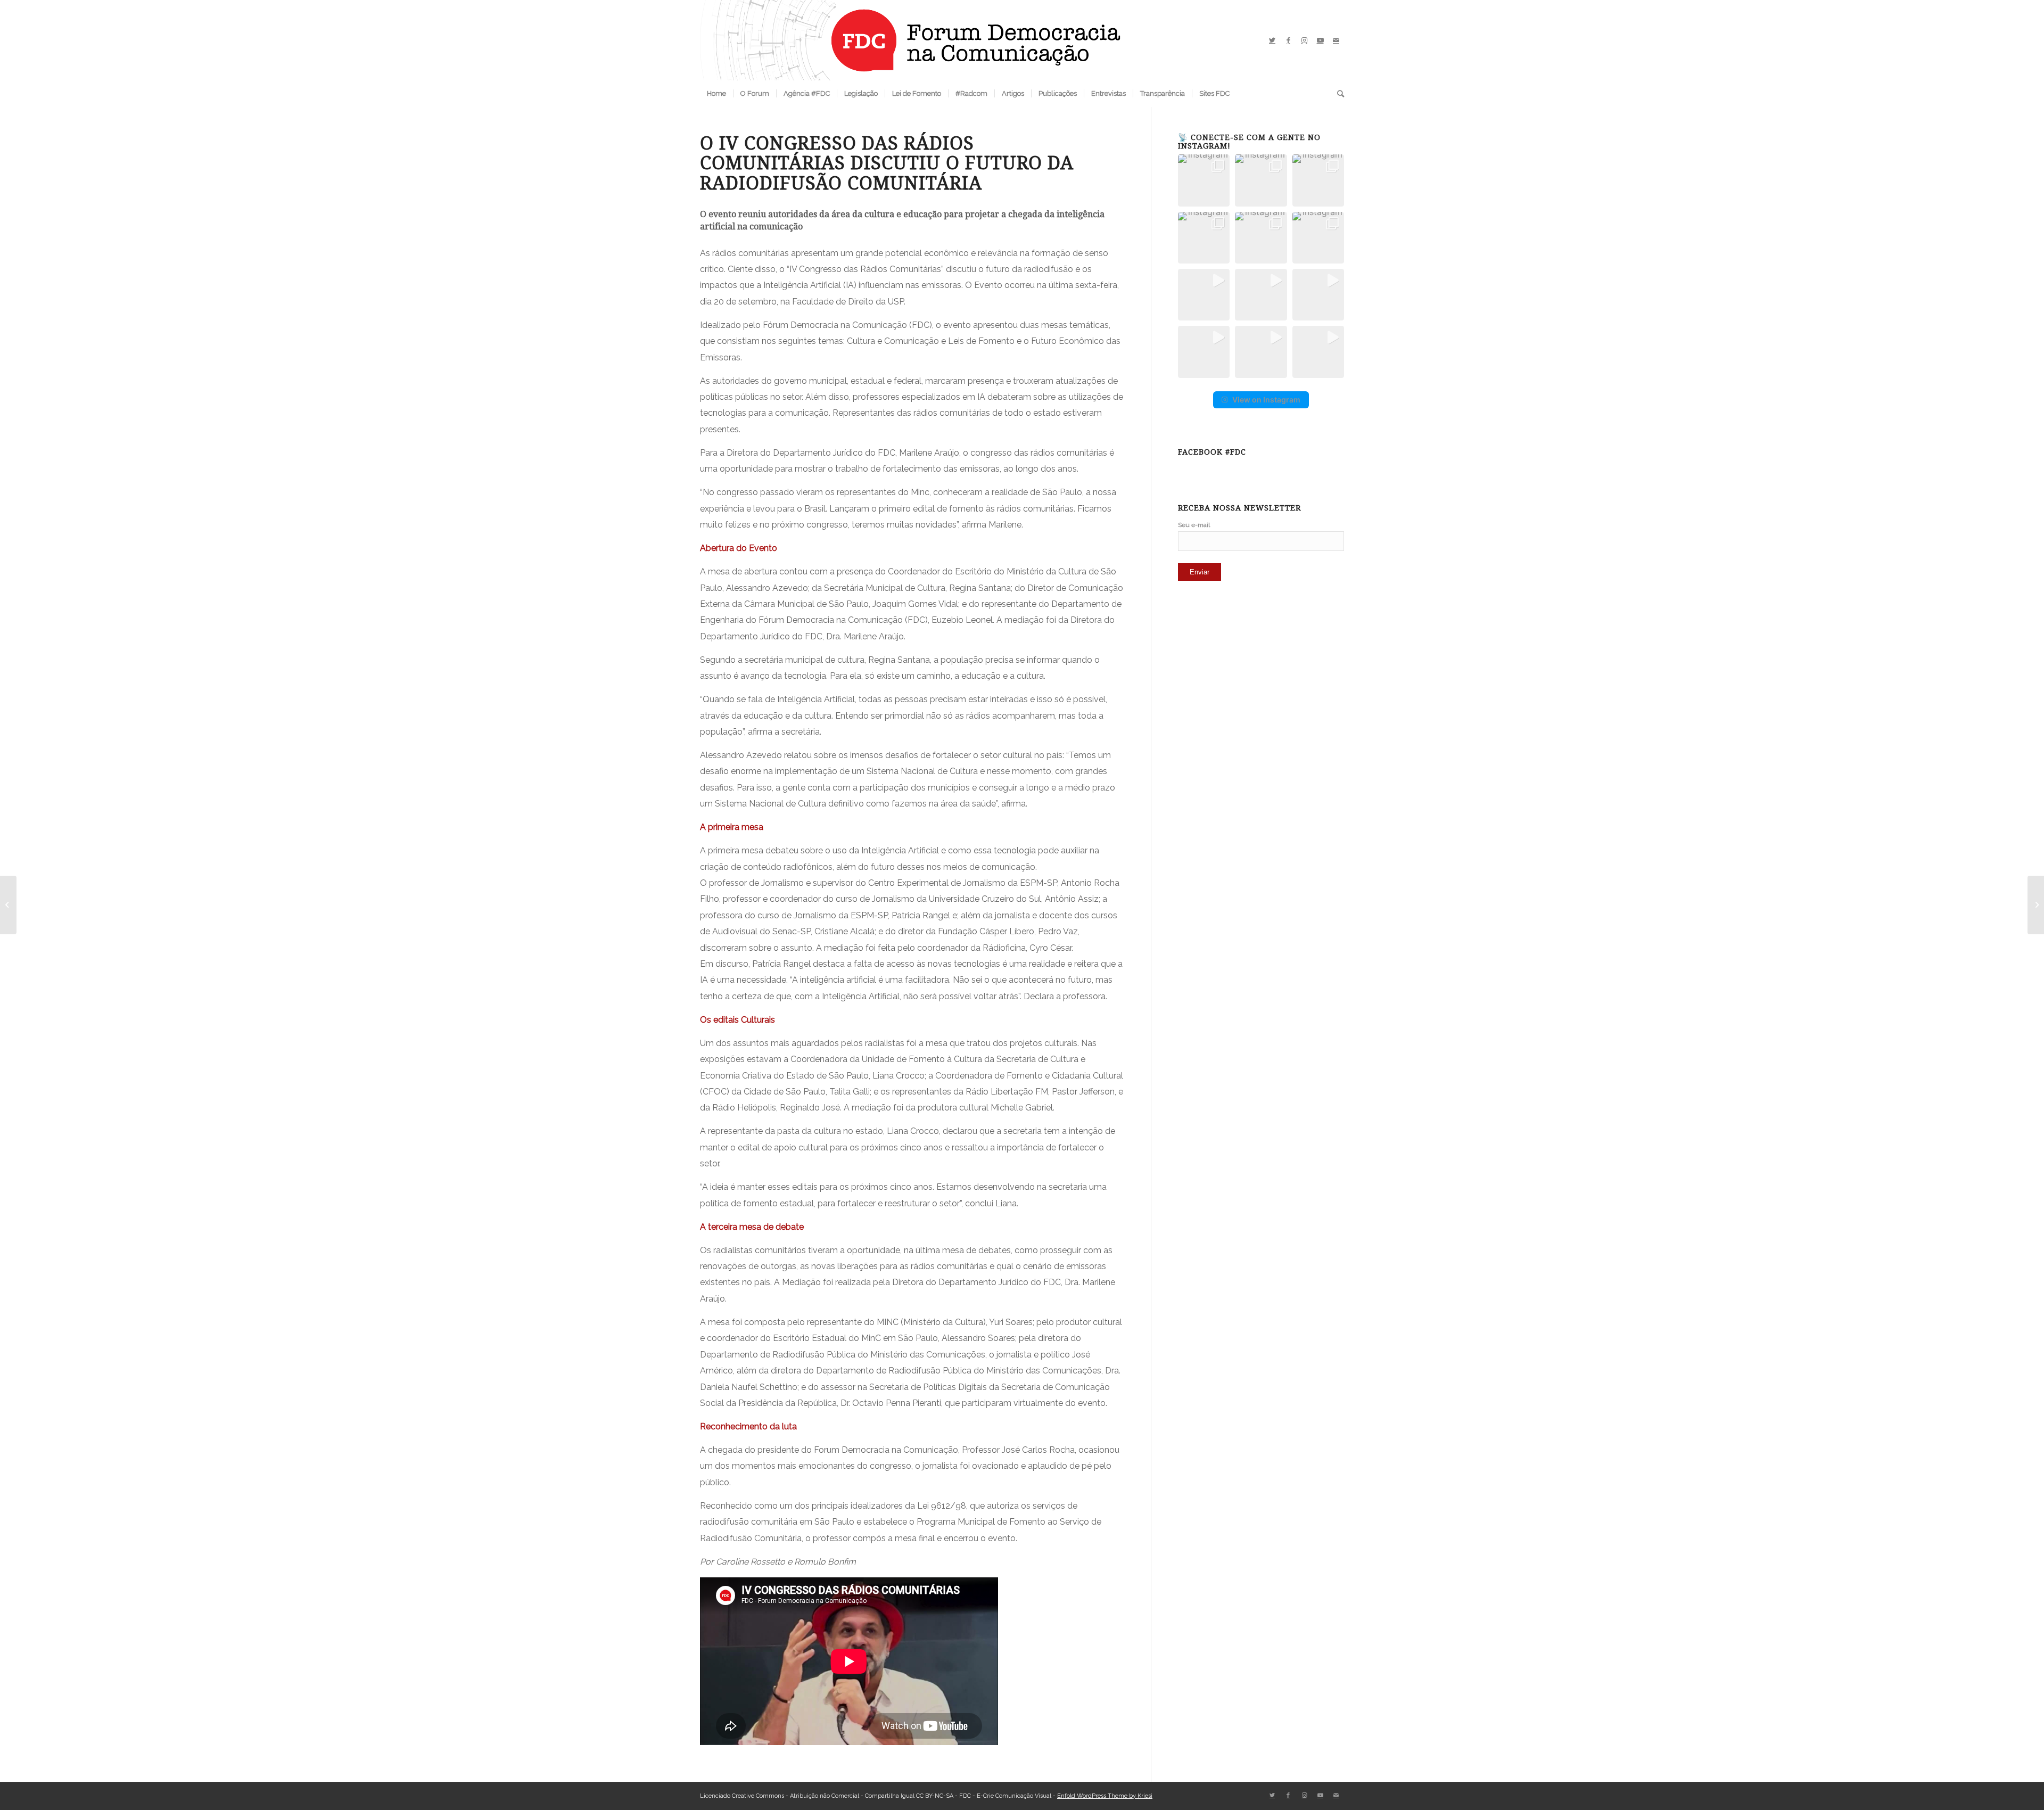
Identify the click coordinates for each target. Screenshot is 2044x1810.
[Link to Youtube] (1320, 40)
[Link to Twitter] (1272, 40)
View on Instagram (1266, 400)
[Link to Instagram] (1304, 40)
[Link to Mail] (1336, 40)
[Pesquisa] (1337, 94)
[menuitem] (716, 94)
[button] (1204, 180)
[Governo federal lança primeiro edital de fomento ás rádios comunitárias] (8, 905)
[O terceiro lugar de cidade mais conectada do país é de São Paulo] (2036, 905)
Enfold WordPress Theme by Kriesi (1105, 1796)
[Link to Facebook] (1288, 40)
